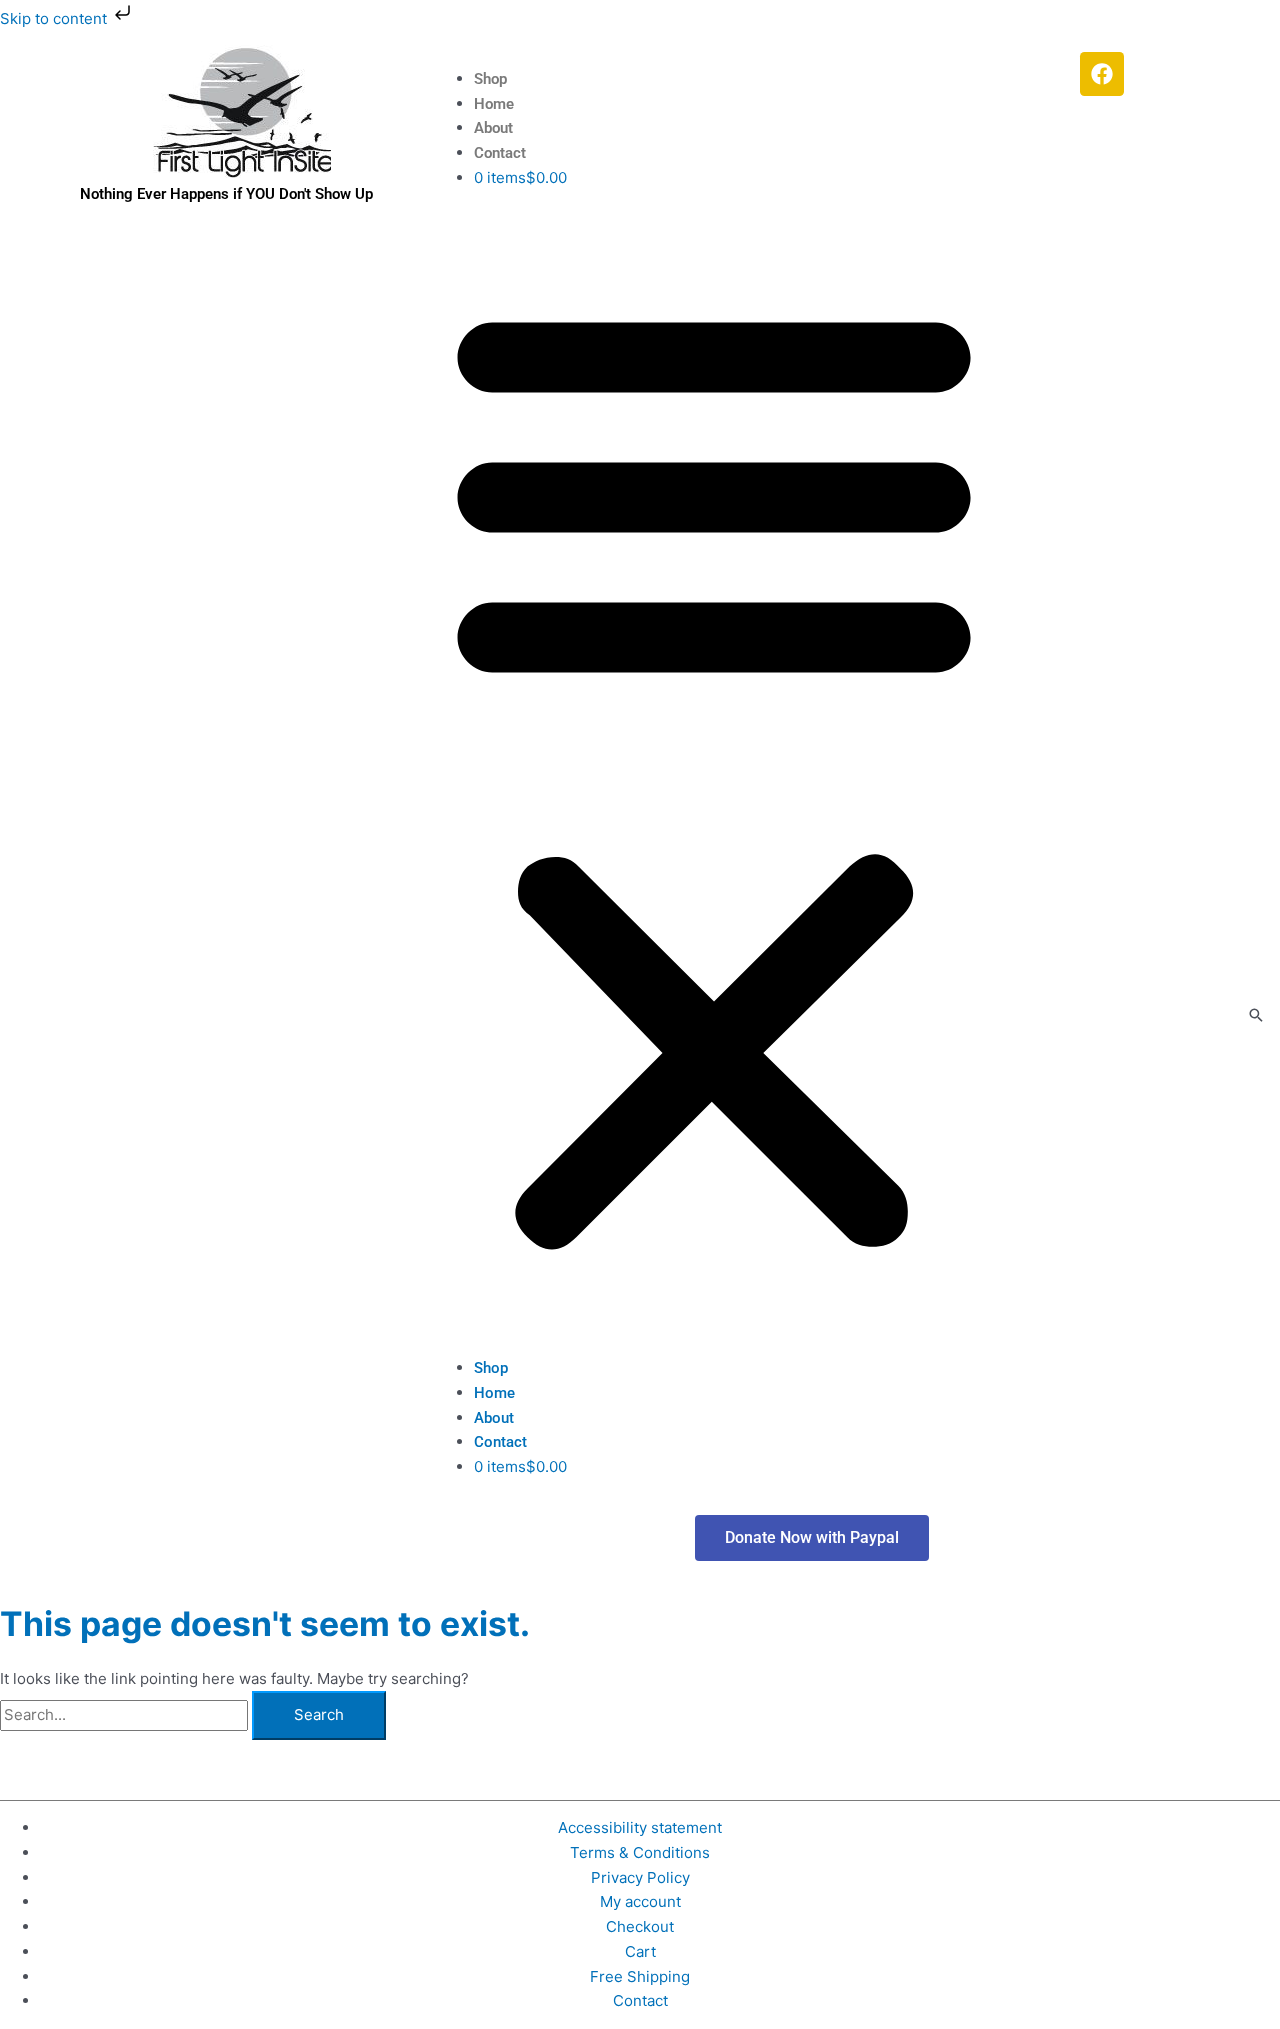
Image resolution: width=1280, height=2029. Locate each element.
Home (494, 104)
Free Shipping (640, 1976)
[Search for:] (126, 1714)
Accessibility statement (640, 1827)
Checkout (640, 1926)
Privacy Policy (640, 1877)
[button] (714, 774)
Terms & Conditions (640, 1852)
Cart (640, 1951)
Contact (500, 153)
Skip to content (55, 18)
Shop (490, 79)
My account (640, 1901)
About (493, 128)
